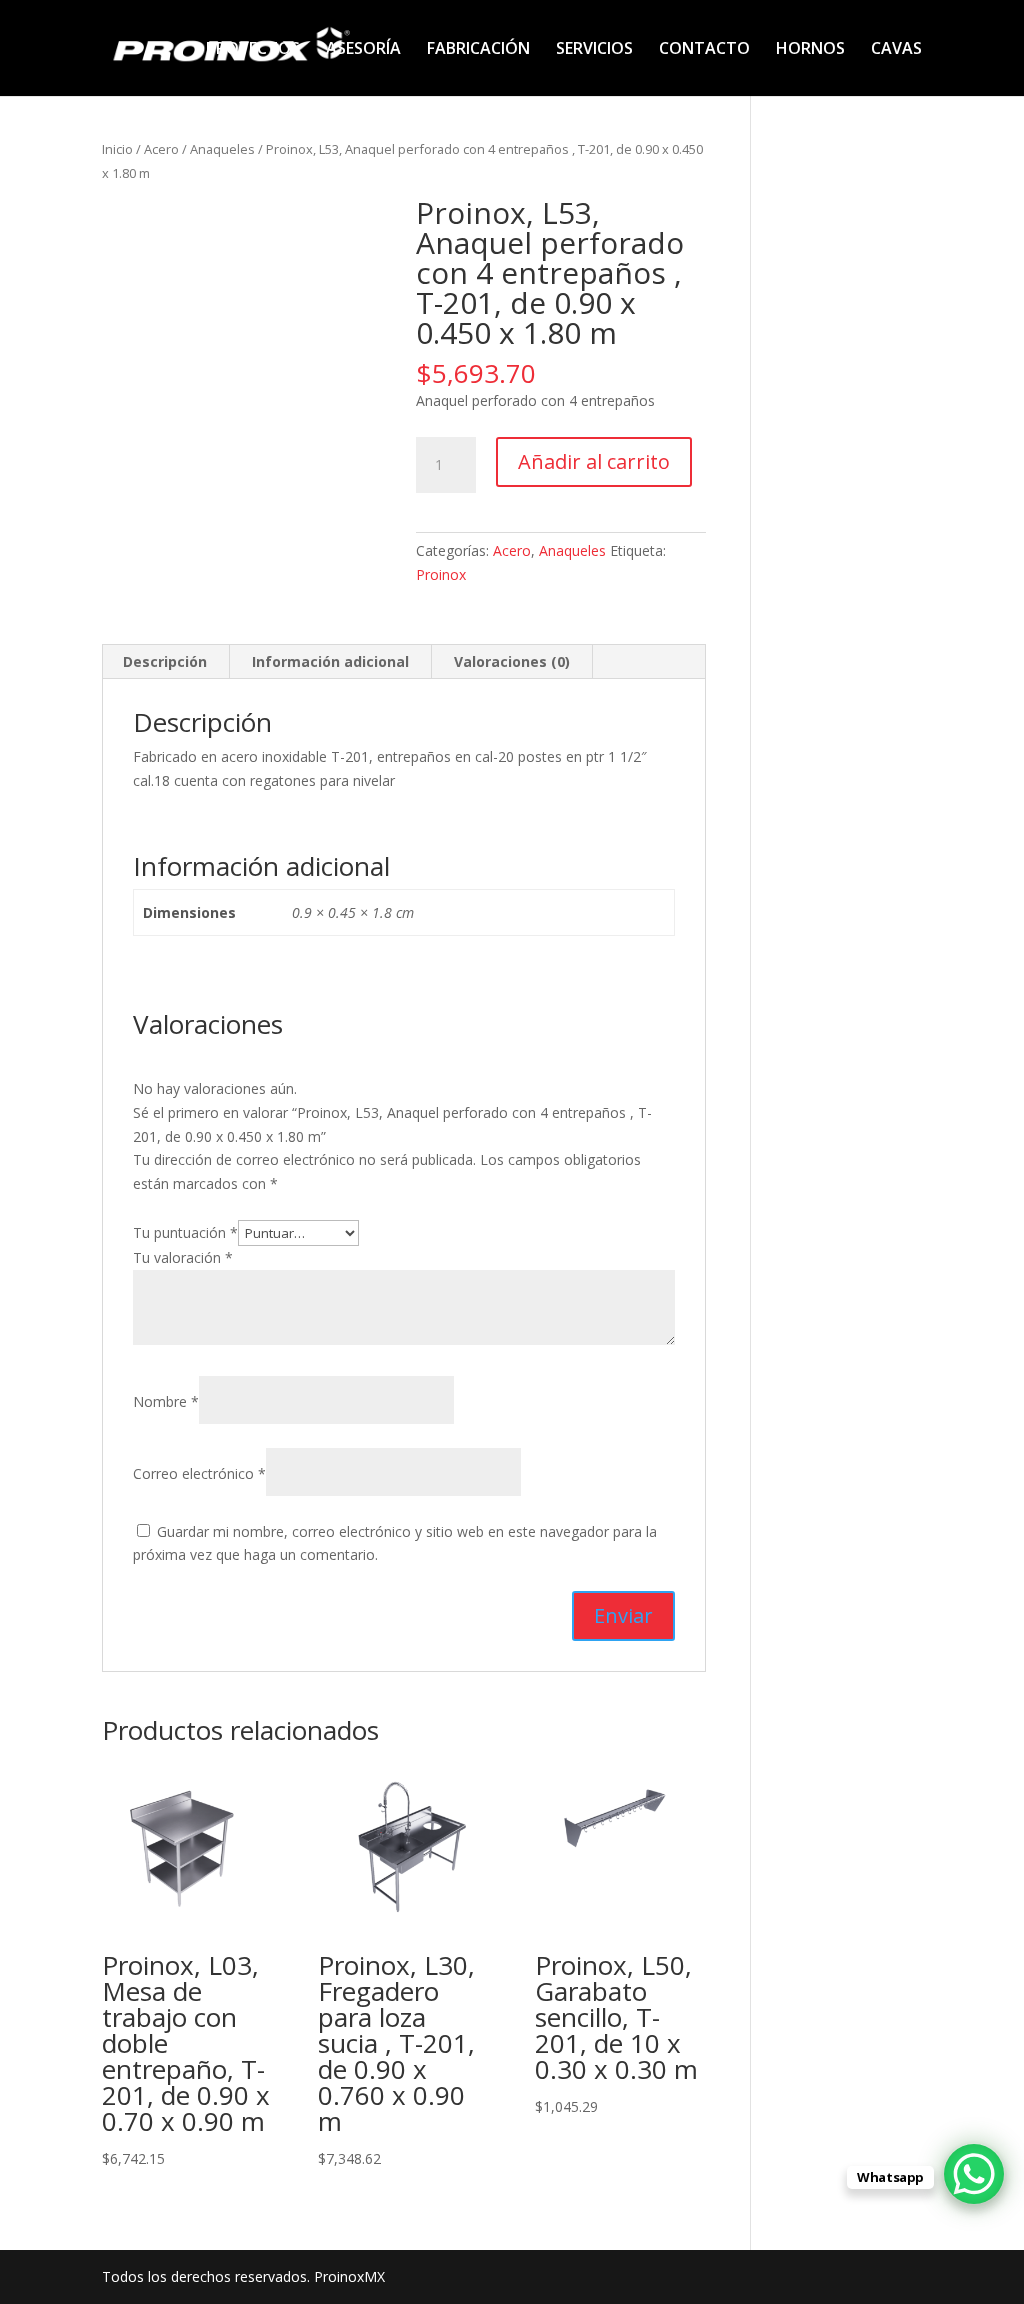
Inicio (117, 149)
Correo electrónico (199, 1473)
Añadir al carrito (594, 461)
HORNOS (810, 50)
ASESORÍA (363, 50)
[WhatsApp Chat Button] (974, 2174)
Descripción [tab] (165, 661)
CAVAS (896, 50)
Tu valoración (183, 1257)
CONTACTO (704, 50)
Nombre (166, 1401)
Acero (161, 149)
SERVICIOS (594, 50)
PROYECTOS (253, 50)
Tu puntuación (185, 1232)
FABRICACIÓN (478, 50)
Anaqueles (222, 149)
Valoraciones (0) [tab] (512, 661)
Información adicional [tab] (330, 661)
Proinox (441, 574)
